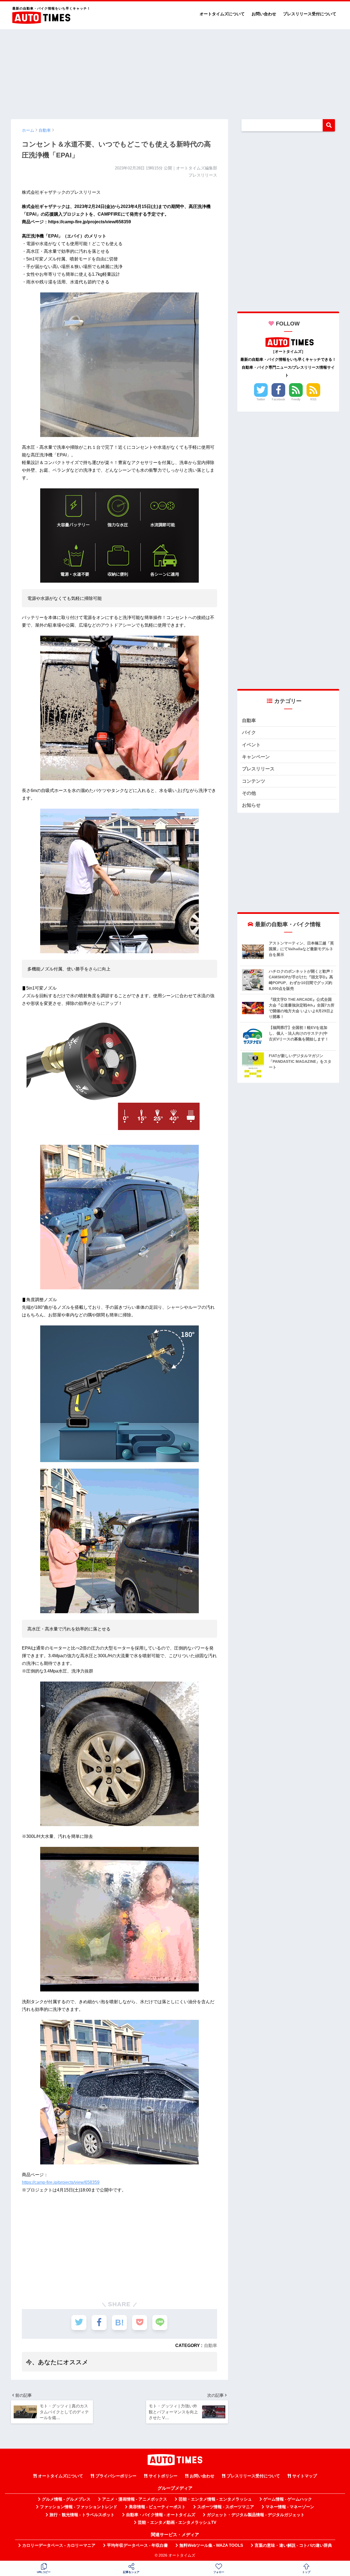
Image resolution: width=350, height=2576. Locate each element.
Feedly (296, 399)
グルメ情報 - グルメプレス (66, 2499)
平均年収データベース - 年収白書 (137, 2545)
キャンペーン (256, 757)
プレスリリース (258, 769)
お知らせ (251, 805)
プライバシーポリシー (116, 2476)
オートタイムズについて (222, 14)
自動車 (211, 2345)
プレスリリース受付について (310, 14)
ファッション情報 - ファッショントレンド (79, 2507)
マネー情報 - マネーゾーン (290, 2507)
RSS (313, 399)
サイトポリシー (163, 2476)
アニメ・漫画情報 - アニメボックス (135, 2499)
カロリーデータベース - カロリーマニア (59, 2545)
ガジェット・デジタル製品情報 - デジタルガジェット (256, 2515)
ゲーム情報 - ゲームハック (288, 2499)
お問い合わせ (264, 14)
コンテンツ (254, 781)
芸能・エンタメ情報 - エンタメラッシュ (215, 2499)
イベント (251, 745)
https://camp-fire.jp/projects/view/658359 (61, 2182)
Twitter (261, 399)
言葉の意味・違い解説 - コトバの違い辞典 (293, 2545)
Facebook (278, 399)
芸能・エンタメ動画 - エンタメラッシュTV (177, 2522)
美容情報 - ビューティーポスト (157, 2507)
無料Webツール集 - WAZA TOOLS (211, 2545)
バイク (249, 733)
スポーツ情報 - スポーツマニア (226, 2507)
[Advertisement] (175, 72)
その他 (249, 793)
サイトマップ (305, 2476)
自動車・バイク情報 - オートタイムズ (161, 2515)
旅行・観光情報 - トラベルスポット (82, 2515)
